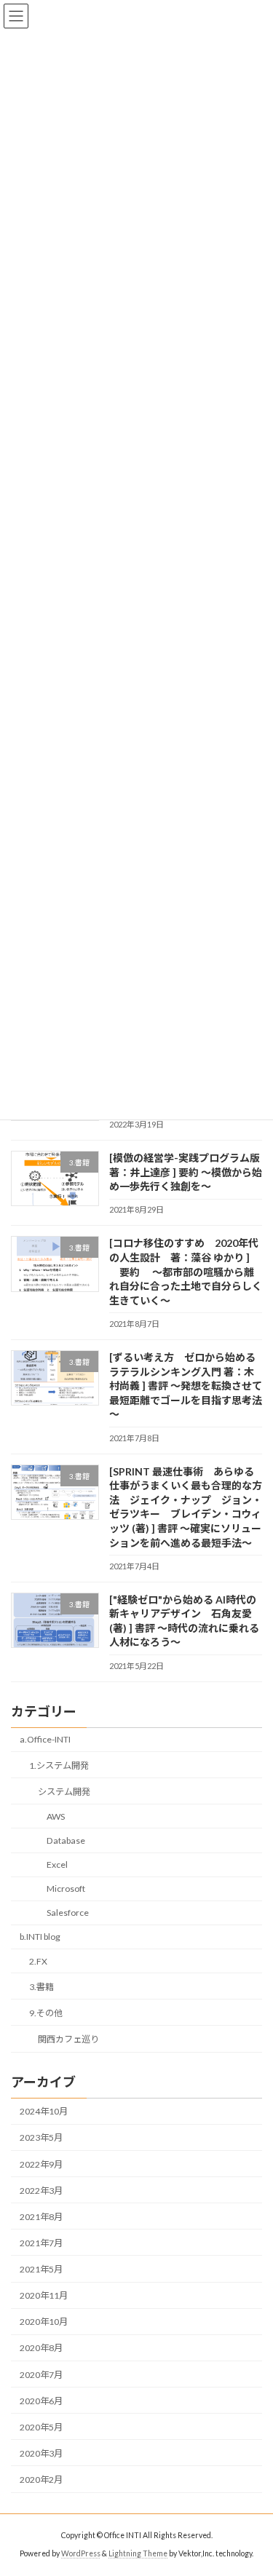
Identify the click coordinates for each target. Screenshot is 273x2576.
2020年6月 (41, 2401)
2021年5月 (41, 2269)
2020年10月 (44, 2322)
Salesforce (68, 1913)
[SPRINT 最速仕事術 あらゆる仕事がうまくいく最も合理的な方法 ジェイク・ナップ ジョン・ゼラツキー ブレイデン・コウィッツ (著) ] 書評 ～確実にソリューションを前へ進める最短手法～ (186, 1507)
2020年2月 (41, 2480)
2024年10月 (44, 2112)
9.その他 (46, 2013)
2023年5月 (41, 2138)
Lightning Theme (138, 2553)
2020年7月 (41, 2375)
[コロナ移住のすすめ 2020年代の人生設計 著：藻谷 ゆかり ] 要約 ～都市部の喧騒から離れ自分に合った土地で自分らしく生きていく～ (186, 1272)
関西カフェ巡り (68, 2039)
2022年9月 (41, 2164)
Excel (57, 1864)
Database (66, 1840)
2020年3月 (41, 2453)
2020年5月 (41, 2427)
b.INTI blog (40, 1937)
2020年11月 (44, 2295)
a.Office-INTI (45, 1740)
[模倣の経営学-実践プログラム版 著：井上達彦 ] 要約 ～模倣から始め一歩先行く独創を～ (190, 1172)
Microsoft (66, 1889)
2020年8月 (41, 2349)
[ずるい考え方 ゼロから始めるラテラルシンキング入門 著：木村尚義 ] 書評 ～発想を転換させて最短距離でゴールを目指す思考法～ (186, 1386)
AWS (56, 1816)
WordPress (81, 2553)
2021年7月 (41, 2243)
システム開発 (64, 1792)
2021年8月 (41, 2217)
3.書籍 (41, 1987)
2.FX (38, 1961)
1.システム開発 (59, 1765)
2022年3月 (41, 2191)
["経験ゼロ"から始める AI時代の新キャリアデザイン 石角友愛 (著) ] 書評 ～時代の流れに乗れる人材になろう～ (184, 1621)
